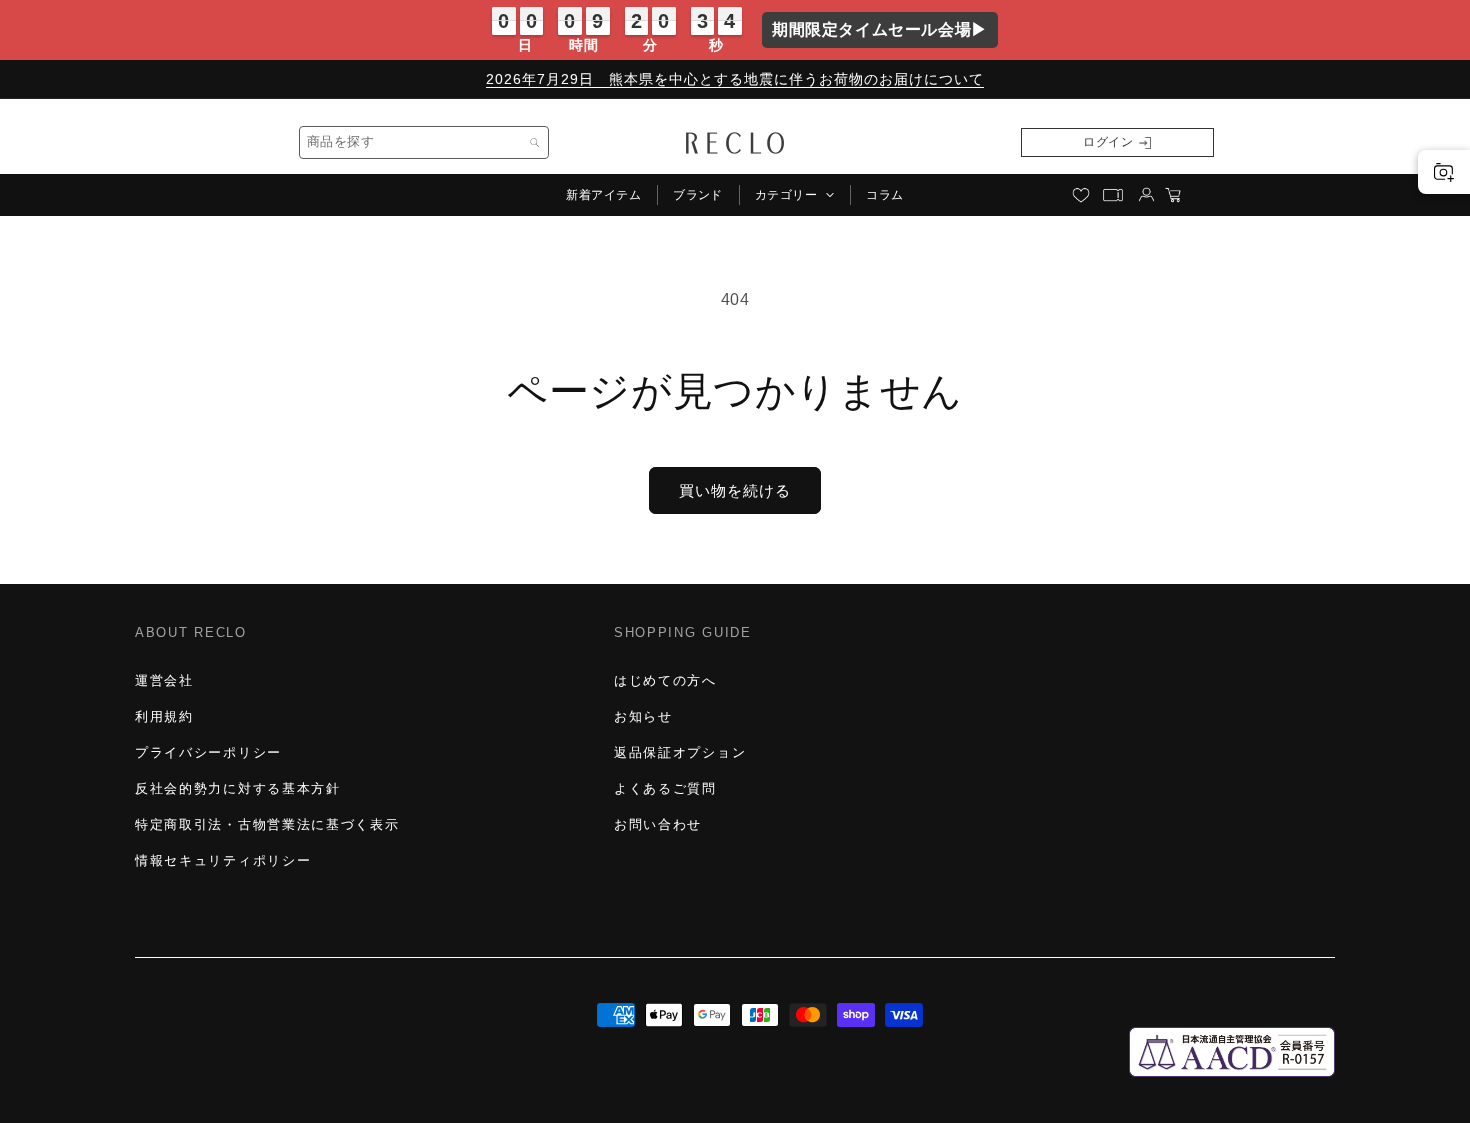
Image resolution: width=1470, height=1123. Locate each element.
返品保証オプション (680, 752)
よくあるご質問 (665, 788)
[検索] (535, 143)
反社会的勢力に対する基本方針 (238, 788)
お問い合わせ (658, 824)
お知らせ (643, 716)
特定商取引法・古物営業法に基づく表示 (267, 824)
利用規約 (164, 716)
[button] (794, 195)
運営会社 (164, 680)
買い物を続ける (735, 490)
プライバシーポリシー (208, 752)
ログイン (1108, 142)
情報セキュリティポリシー (223, 860)
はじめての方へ (665, 680)
